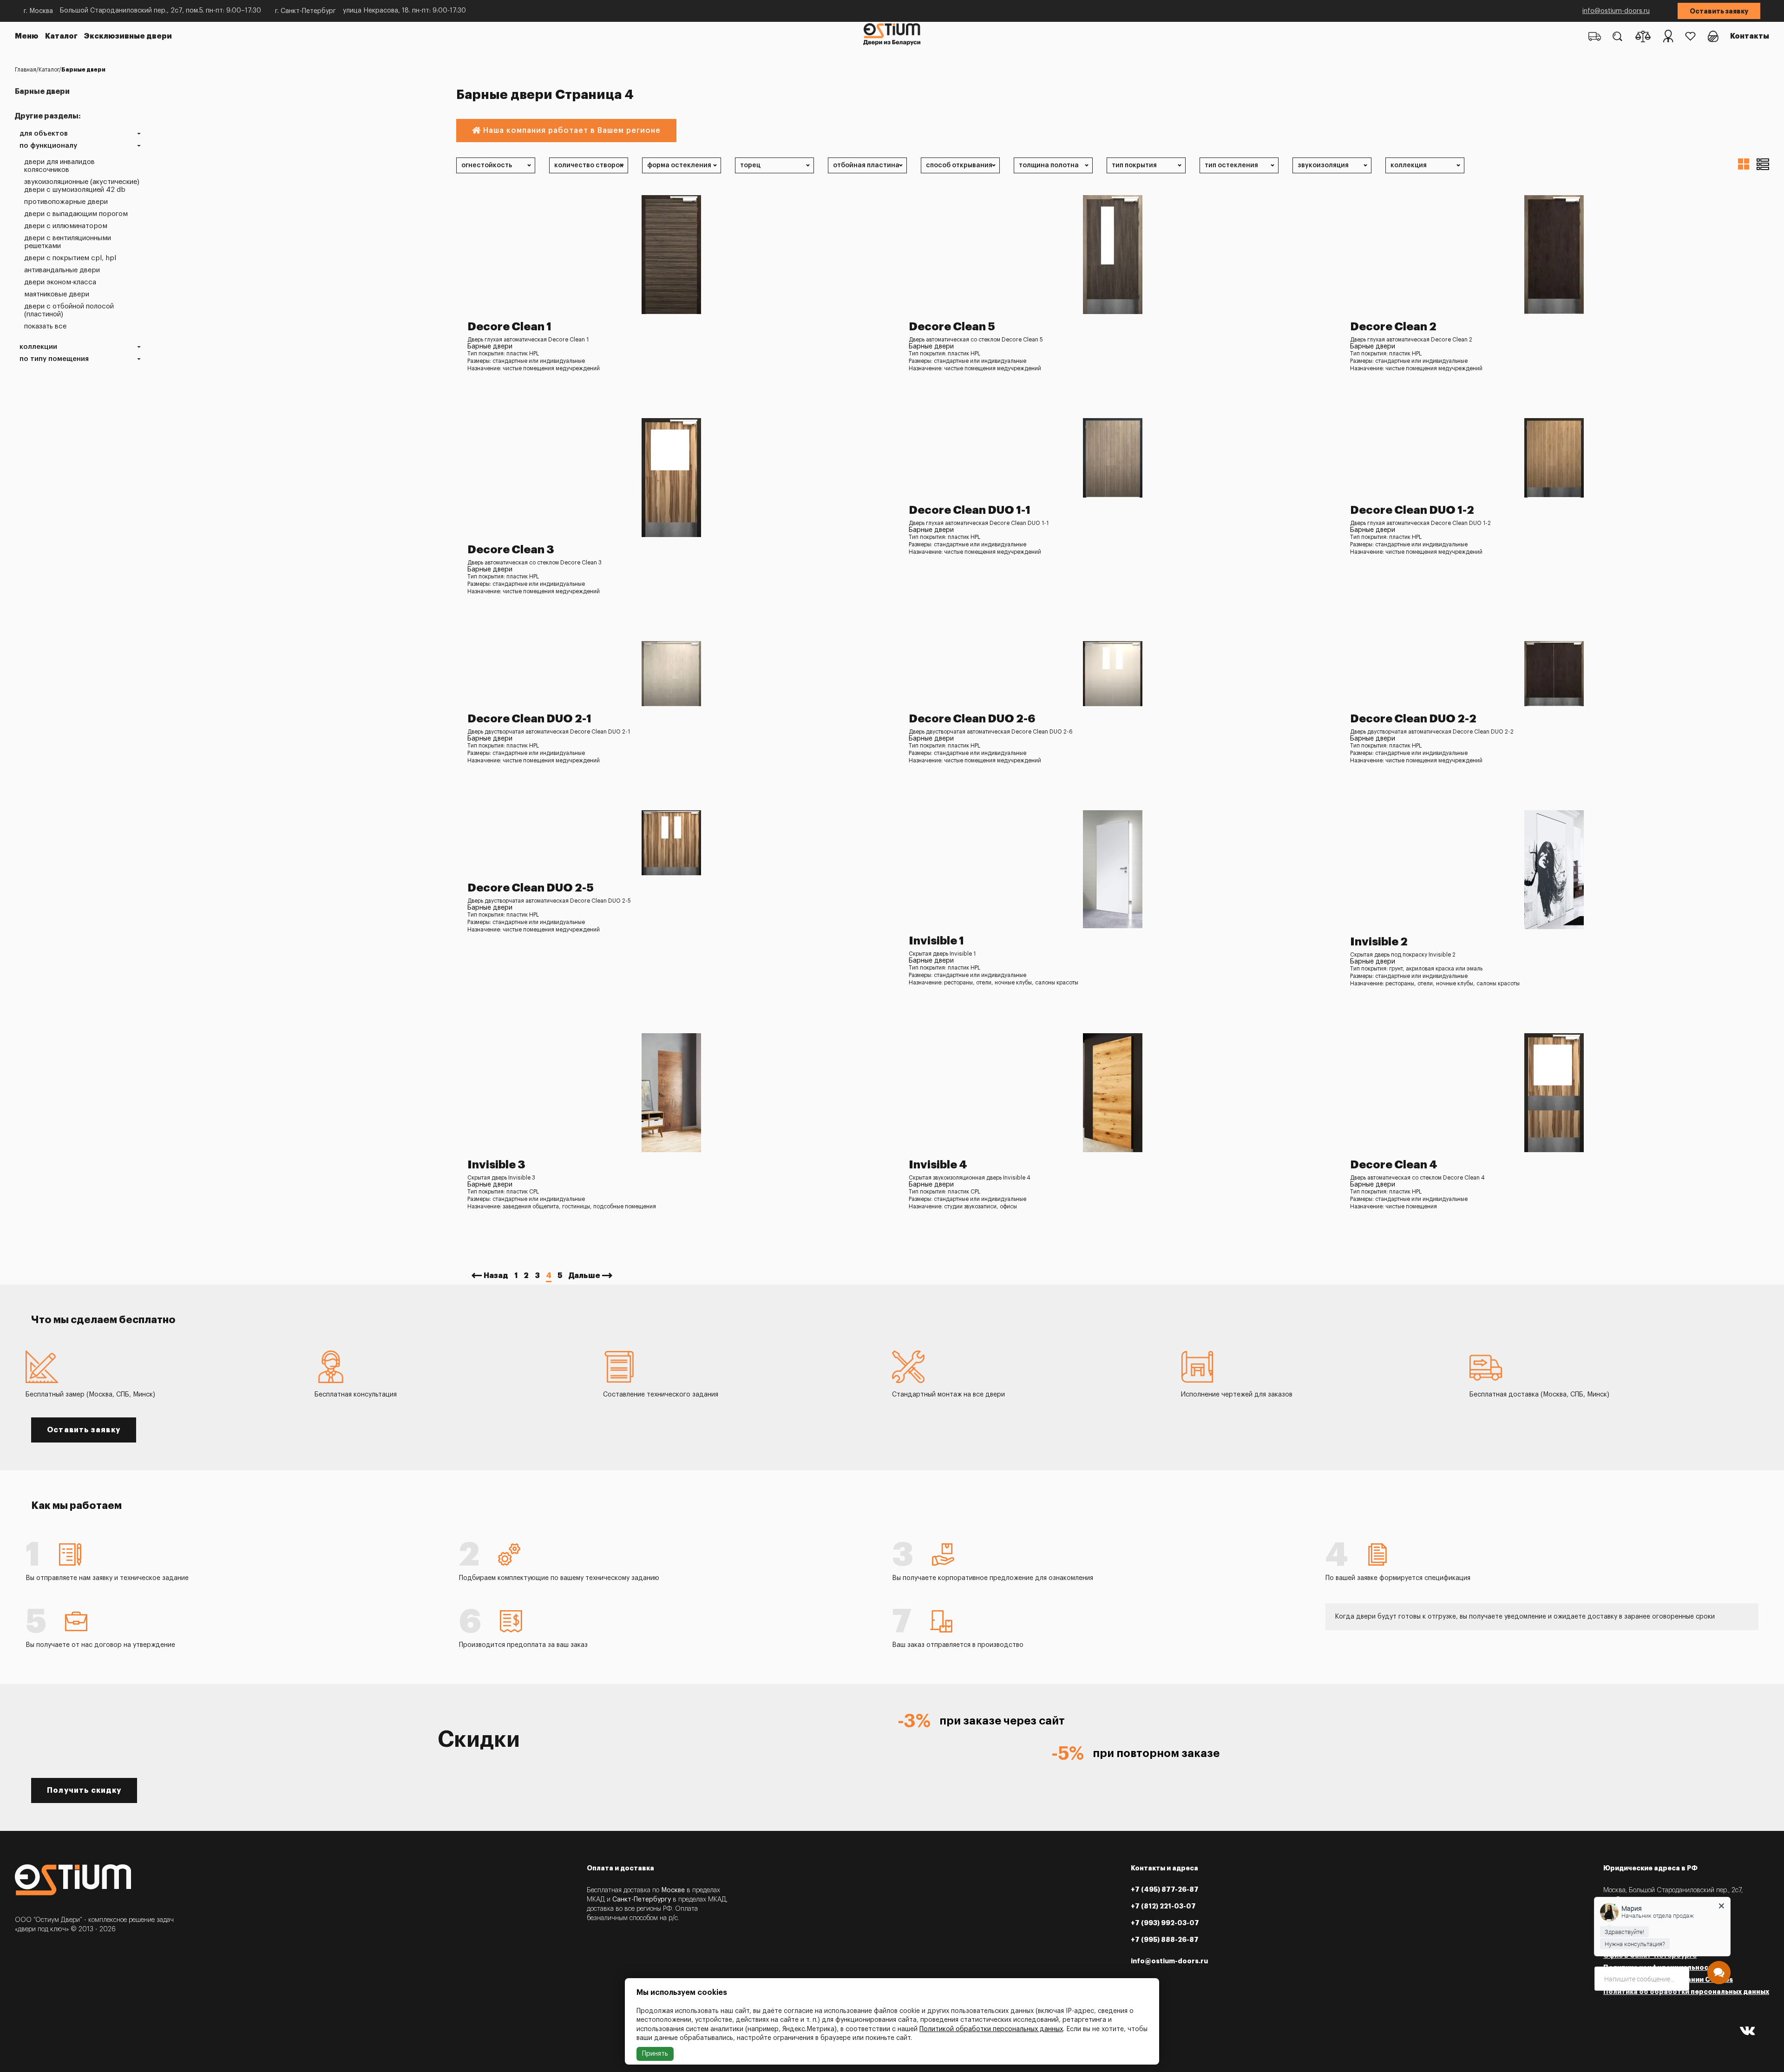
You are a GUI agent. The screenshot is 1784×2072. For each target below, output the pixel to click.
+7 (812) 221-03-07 (1163, 1906)
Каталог (61, 36)
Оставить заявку (1719, 11)
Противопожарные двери (66, 202)
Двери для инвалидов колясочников (59, 166)
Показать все (45, 326)
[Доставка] (1595, 36)
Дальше (584, 1276)
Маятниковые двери (57, 294)
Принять (655, 2054)
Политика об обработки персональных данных (1686, 1992)
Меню (27, 36)
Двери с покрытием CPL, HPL (70, 258)
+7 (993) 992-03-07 (1165, 1923)
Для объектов (44, 134)
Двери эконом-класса (60, 282)
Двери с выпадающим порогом (76, 214)
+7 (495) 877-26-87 (1165, 1889)
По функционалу (48, 146)
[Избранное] (1690, 36)
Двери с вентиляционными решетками (68, 242)
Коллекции (38, 347)
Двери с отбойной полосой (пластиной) (69, 310)
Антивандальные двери (62, 270)
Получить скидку (84, 1790)
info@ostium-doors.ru (1616, 11)
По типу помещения (54, 359)
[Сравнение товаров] (1643, 36)
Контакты (1750, 36)
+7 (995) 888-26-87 (1165, 1940)
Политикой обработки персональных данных (991, 2029)
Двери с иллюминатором (66, 226)
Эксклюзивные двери (128, 36)
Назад (496, 1276)
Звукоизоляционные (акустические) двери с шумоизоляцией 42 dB (82, 186)
